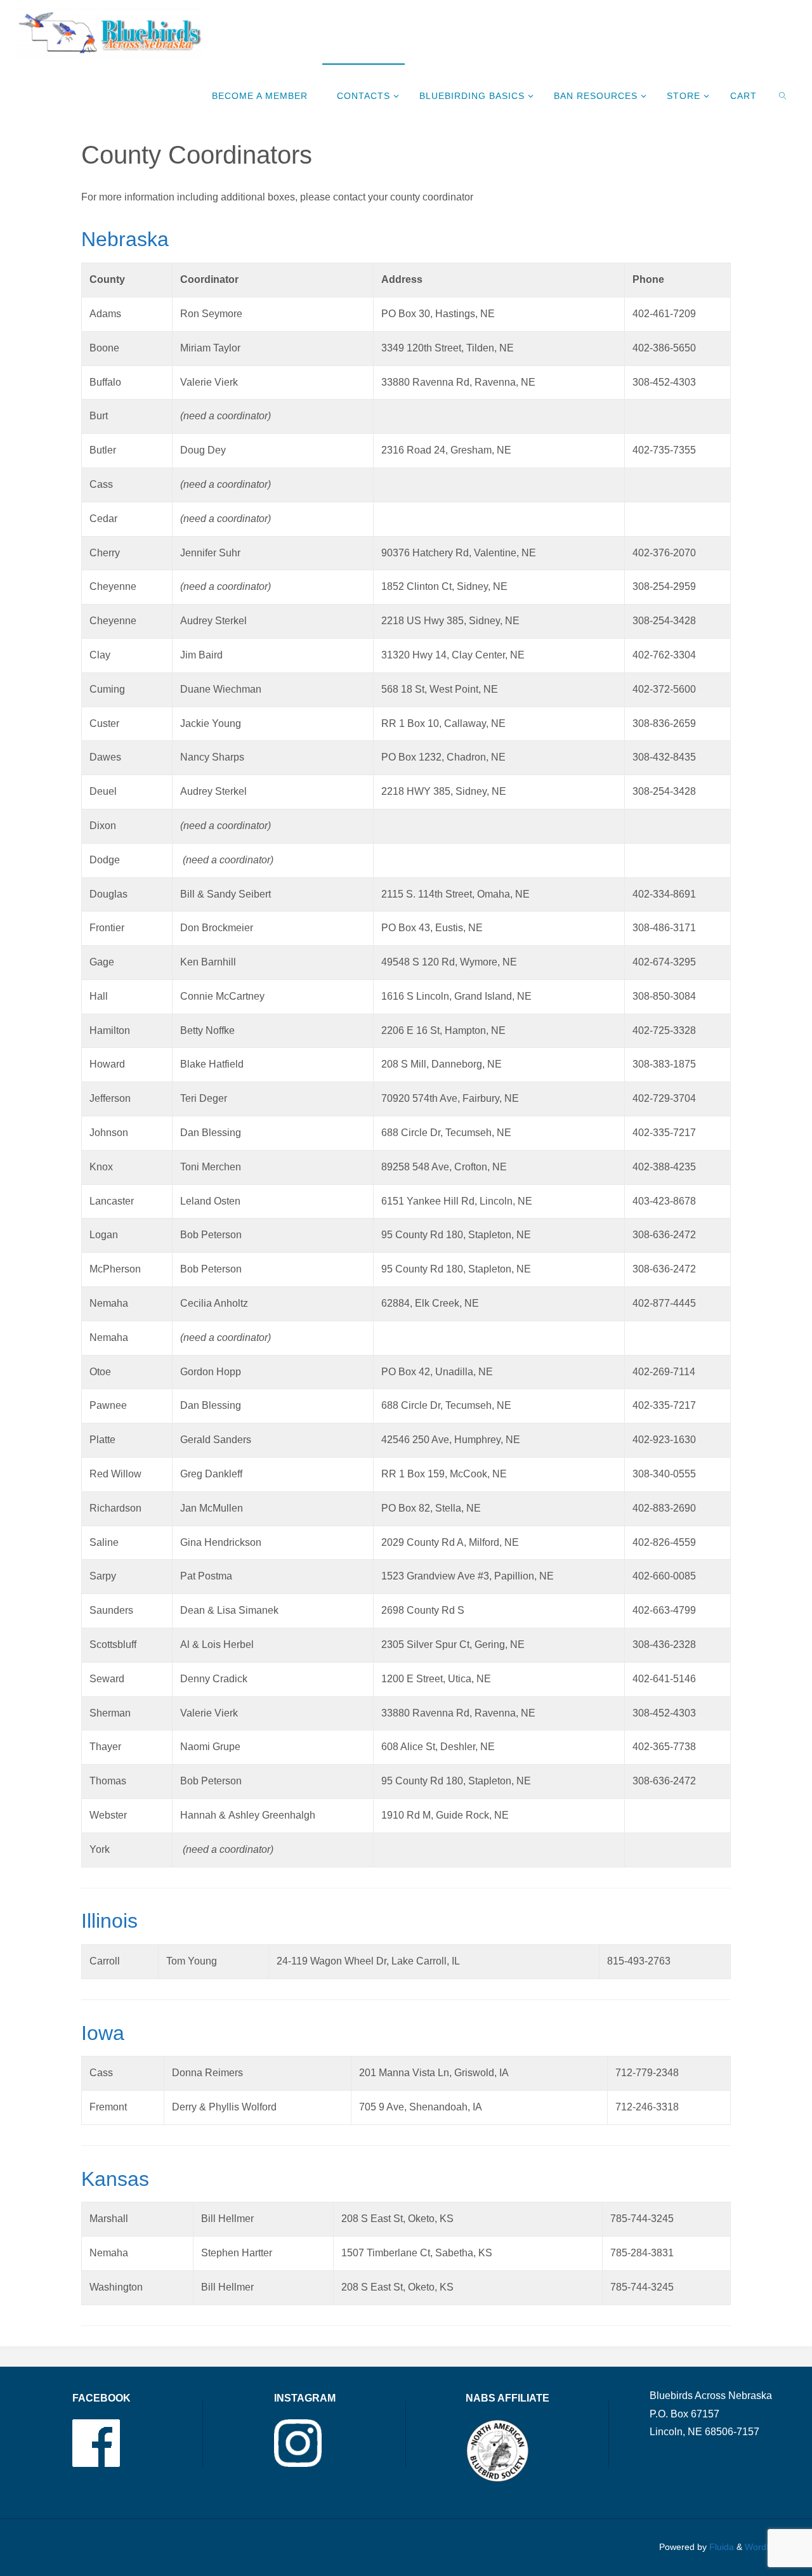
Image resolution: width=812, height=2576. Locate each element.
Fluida (720, 2547)
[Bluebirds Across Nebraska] (109, 31)
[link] (784, 95)
